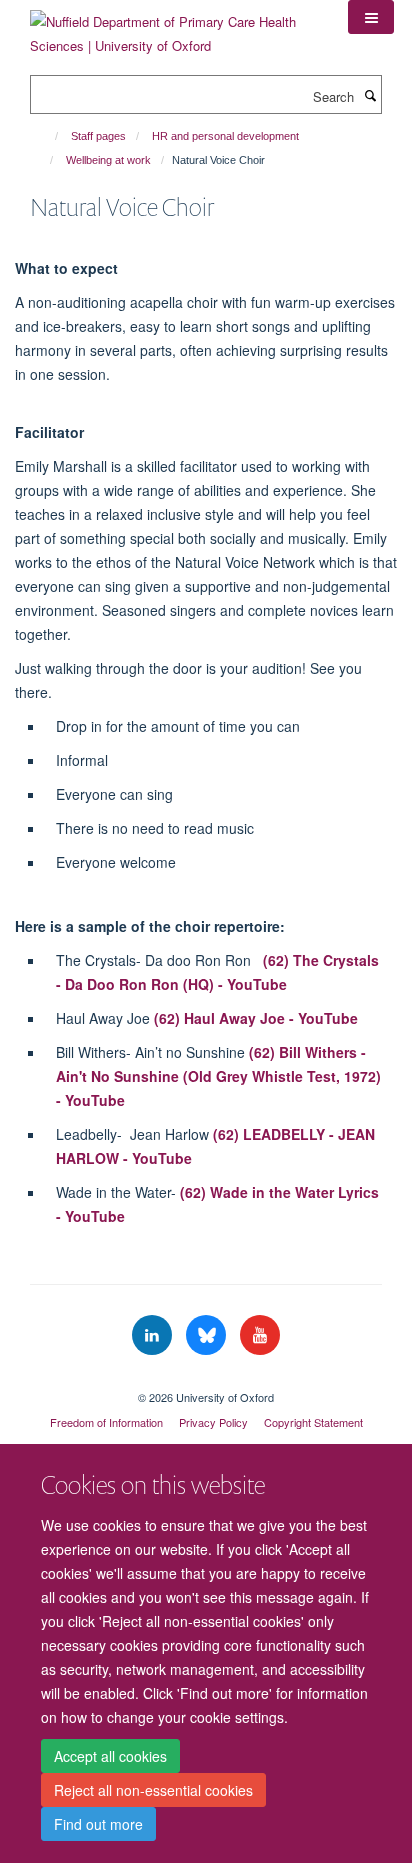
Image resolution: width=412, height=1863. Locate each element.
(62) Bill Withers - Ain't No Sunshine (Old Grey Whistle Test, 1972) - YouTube (218, 1076)
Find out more (98, 1824)
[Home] (47, 136)
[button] (371, 17)
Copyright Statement (313, 1422)
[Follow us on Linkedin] (154, 1335)
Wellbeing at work (108, 160)
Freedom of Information (106, 1422)
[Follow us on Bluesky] (208, 1335)
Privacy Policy (213, 1422)
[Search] (370, 95)
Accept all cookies (110, 1756)
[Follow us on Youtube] (260, 1335)
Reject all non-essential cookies (153, 1790)
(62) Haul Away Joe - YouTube (256, 1018)
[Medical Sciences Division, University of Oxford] (206, 1380)
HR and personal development (225, 136)
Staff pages (98, 136)
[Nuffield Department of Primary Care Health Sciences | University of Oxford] (174, 26)
